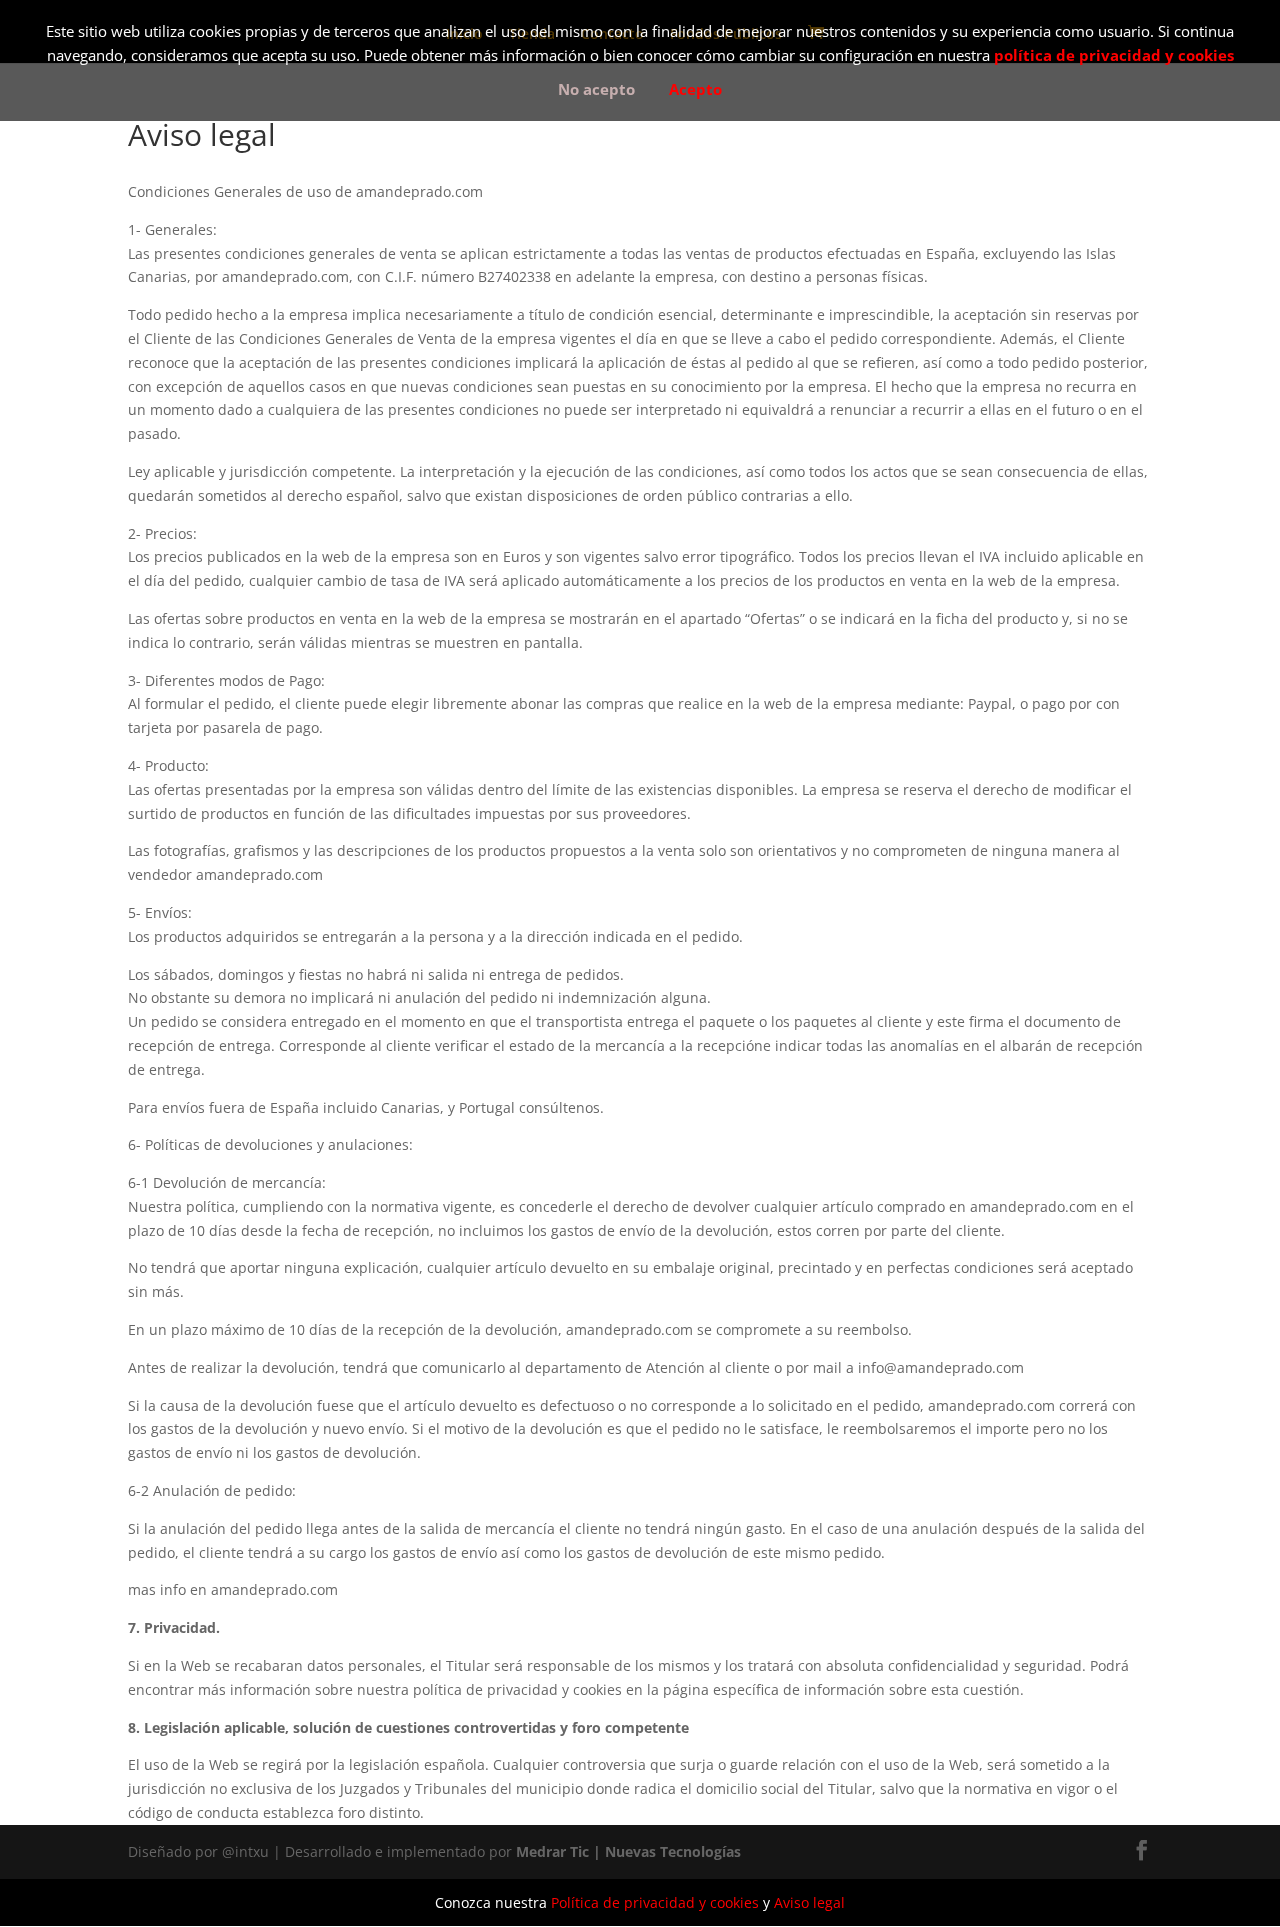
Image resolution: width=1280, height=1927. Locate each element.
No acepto (596, 89)
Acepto (695, 89)
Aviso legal (809, 1902)
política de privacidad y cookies (1114, 55)
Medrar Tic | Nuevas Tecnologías (628, 1851)
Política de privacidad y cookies (655, 1902)
